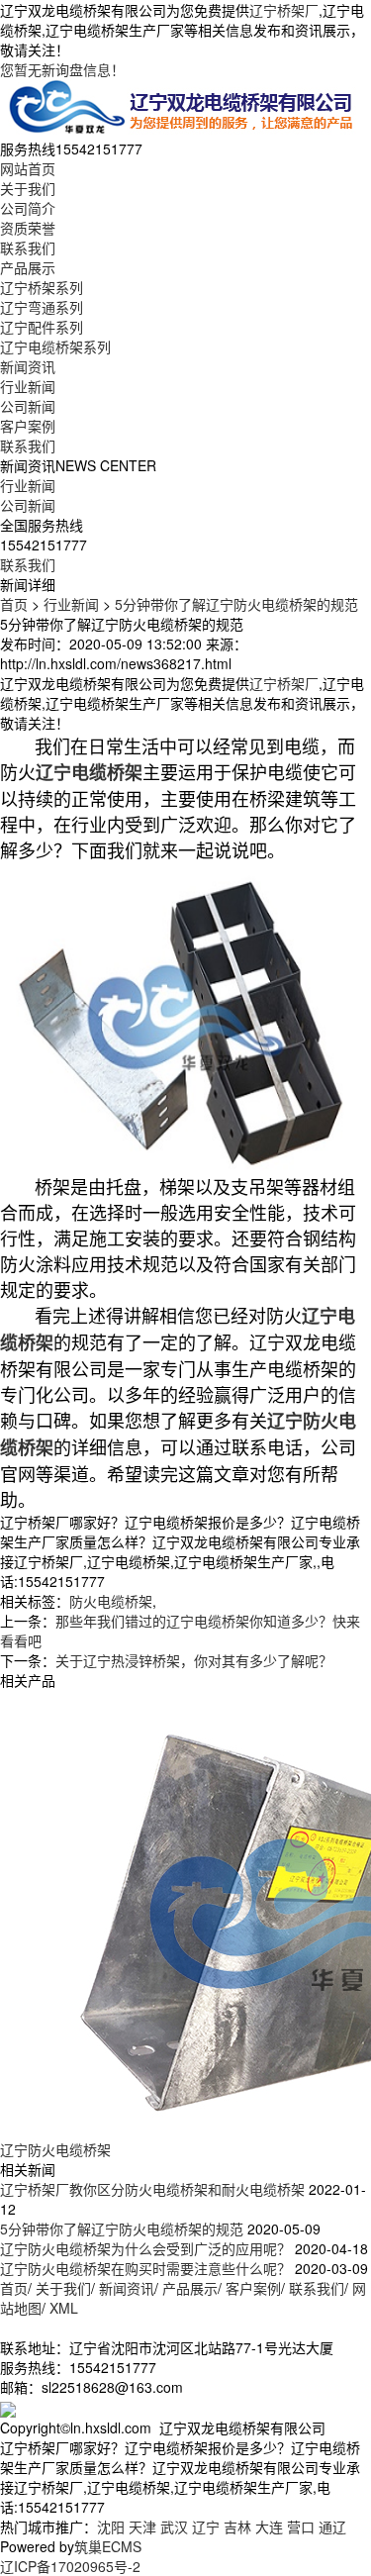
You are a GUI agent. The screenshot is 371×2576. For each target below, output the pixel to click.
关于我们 (28, 188)
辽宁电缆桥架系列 (55, 347)
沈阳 (111, 2526)
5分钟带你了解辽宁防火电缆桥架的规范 (236, 604)
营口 (301, 2526)
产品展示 (28, 267)
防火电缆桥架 (111, 1601)
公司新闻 (28, 406)
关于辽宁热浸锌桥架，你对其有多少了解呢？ (194, 1660)
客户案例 (28, 426)
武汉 (174, 2526)
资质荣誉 (28, 228)
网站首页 (28, 168)
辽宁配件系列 (42, 327)
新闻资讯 (28, 366)
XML (64, 2308)
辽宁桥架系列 (42, 287)
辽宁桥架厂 (284, 10)
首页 (14, 604)
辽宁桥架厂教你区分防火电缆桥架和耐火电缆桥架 (152, 2189)
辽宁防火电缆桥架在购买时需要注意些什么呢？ (145, 2268)
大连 (269, 2526)
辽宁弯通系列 (42, 307)
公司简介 (28, 208)
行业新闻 (28, 386)
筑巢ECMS (108, 2546)
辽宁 (206, 2526)
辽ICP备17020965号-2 (70, 2566)
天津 (142, 2526)
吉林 (237, 2526)
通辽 (332, 2526)
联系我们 (28, 248)
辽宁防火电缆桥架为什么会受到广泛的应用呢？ (145, 2248)
